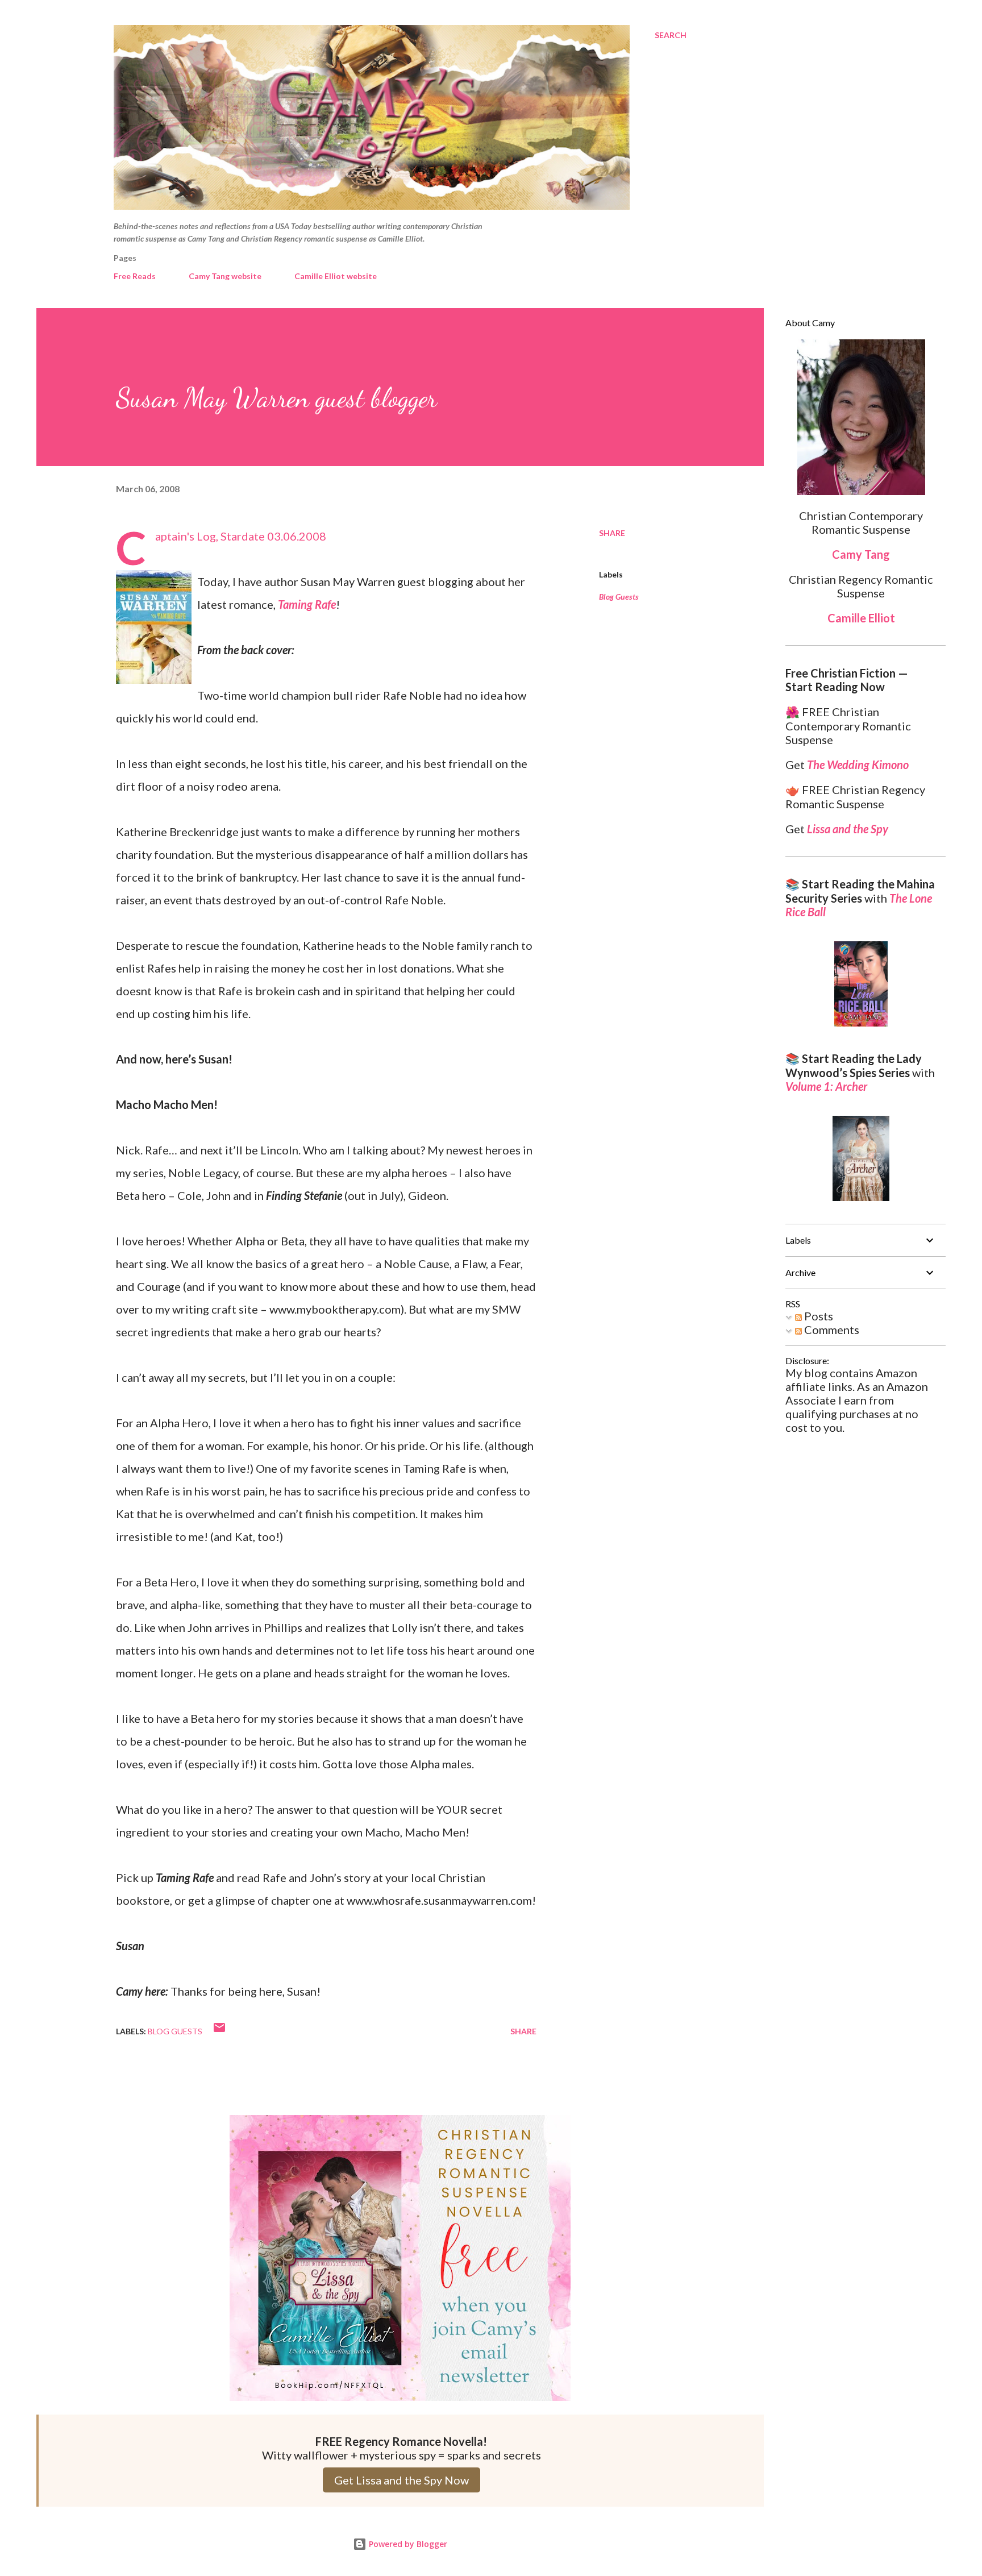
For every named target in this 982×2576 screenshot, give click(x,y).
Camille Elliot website (336, 276)
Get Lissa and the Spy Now (401, 2480)
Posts (817, 1316)
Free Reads (135, 276)
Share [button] (612, 533)
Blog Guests (619, 597)
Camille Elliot (861, 618)
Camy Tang (861, 554)
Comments (831, 1329)
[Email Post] (219, 2031)
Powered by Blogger (407, 2544)
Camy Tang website (225, 276)
